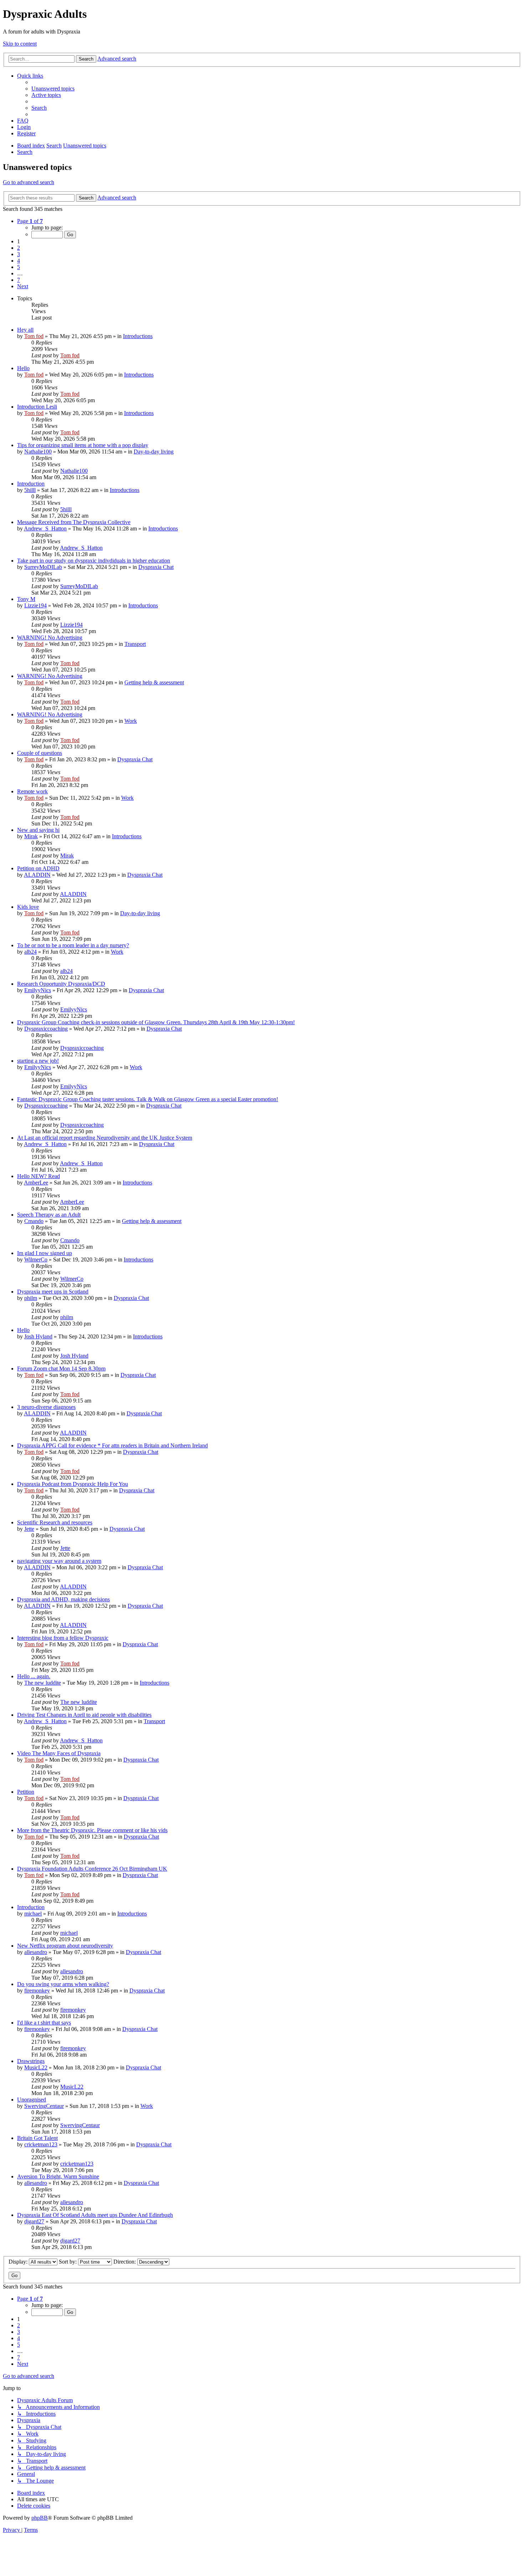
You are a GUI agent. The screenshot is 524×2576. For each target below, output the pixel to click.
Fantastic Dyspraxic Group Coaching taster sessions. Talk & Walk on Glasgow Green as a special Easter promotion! (148, 1099)
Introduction (31, 484)
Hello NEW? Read (38, 1176)
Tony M (26, 599)
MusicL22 (36, 2067)
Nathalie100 (38, 452)
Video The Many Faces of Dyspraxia (59, 1753)
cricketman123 (41, 2144)
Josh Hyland (38, 1336)
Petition (26, 1792)
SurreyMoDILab (43, 567)
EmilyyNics (38, 990)
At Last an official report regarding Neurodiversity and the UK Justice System (105, 1138)
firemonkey (37, 1991)
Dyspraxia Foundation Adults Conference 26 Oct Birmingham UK (92, 1869)
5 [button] (19, 267)
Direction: (125, 2262)
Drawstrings (31, 2061)
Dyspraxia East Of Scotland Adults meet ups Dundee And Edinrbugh (95, 2215)
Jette (29, 1529)
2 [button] (19, 248)
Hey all (25, 330)
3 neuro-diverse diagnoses (46, 1407)
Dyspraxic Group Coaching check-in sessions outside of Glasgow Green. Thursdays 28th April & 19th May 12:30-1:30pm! (156, 1022)
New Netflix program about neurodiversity (65, 1946)
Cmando (34, 1221)
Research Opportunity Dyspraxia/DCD (61, 984)
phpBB (40, 2518)
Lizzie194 (35, 605)
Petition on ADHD (38, 868)
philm (31, 1298)
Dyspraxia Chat (156, 567)
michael (33, 1914)
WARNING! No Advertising (50, 637)
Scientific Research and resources (55, 1522)
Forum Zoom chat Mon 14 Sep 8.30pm (61, 1369)
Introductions (138, 336)
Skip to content (20, 44)
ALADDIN (37, 875)
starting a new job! (38, 1061)
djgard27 (34, 2221)
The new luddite (43, 1683)
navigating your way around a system (59, 1561)
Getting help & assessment (154, 682)
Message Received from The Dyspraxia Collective (74, 522)
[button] (30, 221)
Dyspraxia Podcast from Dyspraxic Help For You (73, 1484)
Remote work (32, 791)
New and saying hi (38, 830)
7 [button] (19, 280)
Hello (23, 368)
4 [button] (19, 261)
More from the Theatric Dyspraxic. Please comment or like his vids (92, 1830)
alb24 (30, 952)
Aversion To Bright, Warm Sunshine (58, 2176)
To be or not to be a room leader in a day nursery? (73, 945)
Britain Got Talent (37, 2138)
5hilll (30, 490)
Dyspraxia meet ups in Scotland (53, 1292)
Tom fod (34, 336)
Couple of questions (40, 753)
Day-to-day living (154, 452)
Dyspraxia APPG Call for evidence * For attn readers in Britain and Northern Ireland (112, 1445)
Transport (135, 644)
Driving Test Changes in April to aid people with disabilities (84, 1715)
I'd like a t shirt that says (44, 2023)
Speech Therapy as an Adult (49, 1215)
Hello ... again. (34, 1676)
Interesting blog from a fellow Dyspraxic (63, 1638)
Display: (19, 2262)
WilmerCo (36, 1260)
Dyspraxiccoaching (46, 1029)
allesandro (36, 1952)
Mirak (31, 836)
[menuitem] (53, 89)
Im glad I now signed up (45, 1253)
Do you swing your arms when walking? (63, 1984)
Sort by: (68, 2262)
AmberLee (36, 1183)
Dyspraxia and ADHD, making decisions (63, 1599)
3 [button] (19, 254)
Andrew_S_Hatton (45, 528)
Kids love (28, 907)
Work (131, 721)
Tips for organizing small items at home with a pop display (83, 445)
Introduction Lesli (37, 407)
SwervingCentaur (44, 2106)
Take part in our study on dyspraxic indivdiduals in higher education (94, 561)
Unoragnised (32, 2100)
